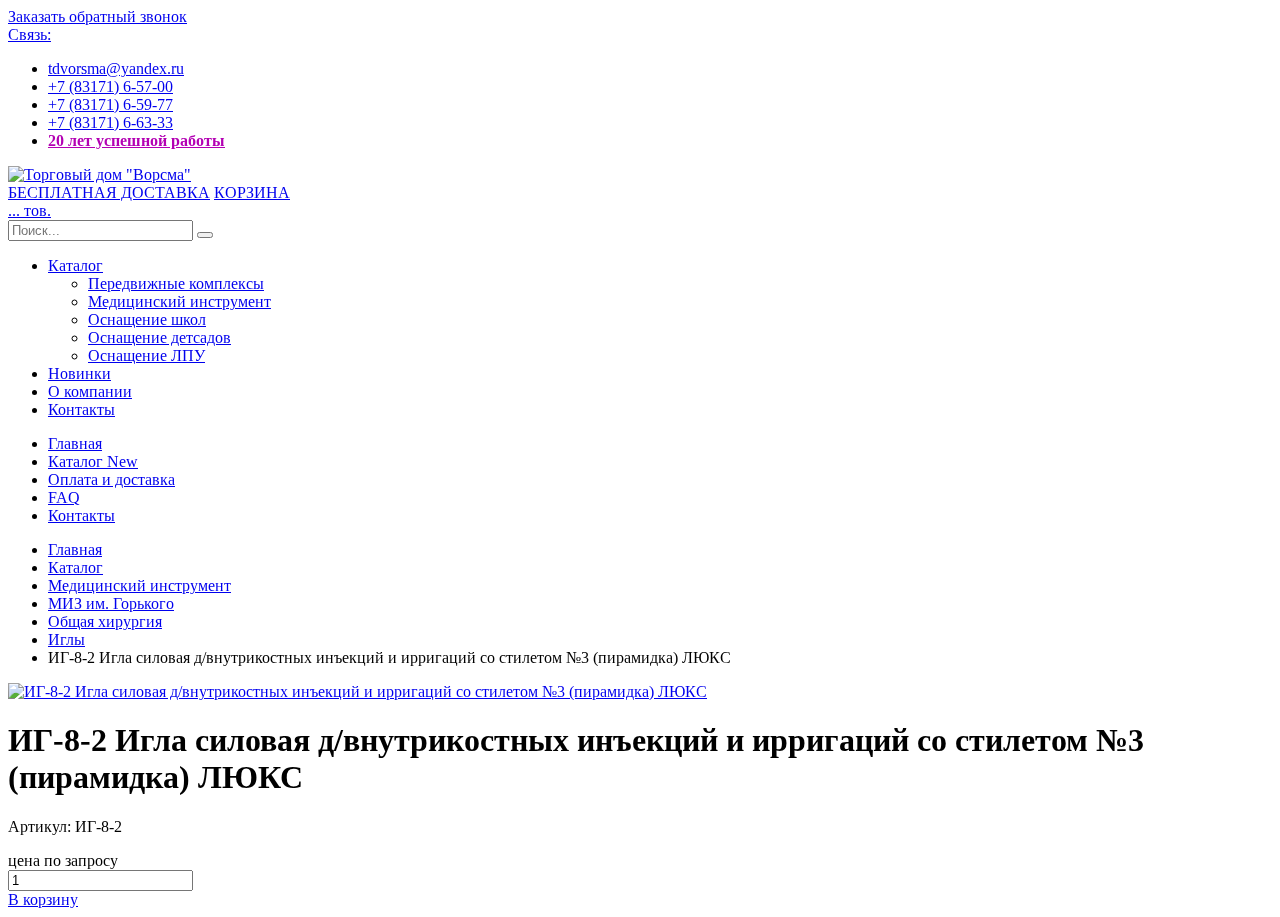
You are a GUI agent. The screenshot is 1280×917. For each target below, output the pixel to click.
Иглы (66, 639)
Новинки (79, 373)
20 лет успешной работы (136, 140)
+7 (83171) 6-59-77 (110, 104)
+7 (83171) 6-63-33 (110, 122)
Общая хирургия (105, 621)
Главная (75, 443)
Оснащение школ (147, 319)
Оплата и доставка (111, 479)
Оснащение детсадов (159, 337)
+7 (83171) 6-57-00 (110, 86)
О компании (90, 391)
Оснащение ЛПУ (146, 355)
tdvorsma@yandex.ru (116, 68)
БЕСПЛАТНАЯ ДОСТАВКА (109, 192)
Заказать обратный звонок (97, 16)
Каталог (75, 265)
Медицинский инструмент (179, 301)
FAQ (64, 497)
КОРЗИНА (252, 192)
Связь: (29, 34)
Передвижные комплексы (176, 283)
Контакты (81, 409)
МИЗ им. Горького (111, 603)
